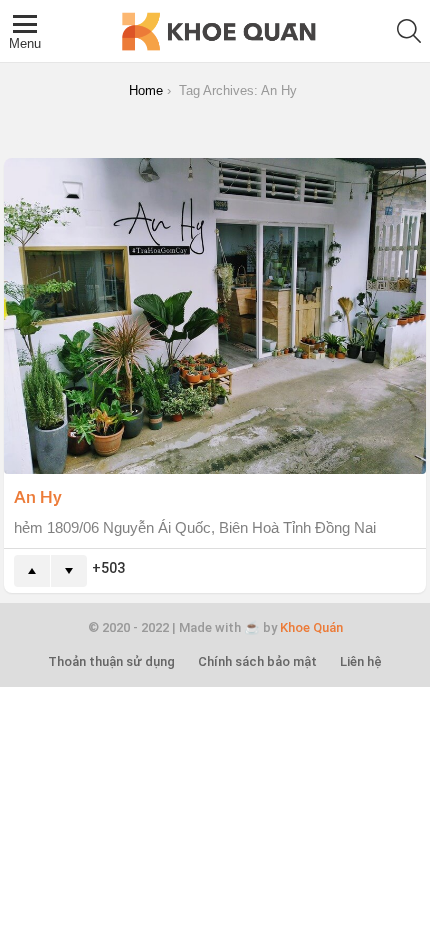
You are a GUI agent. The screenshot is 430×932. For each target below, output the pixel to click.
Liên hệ (361, 661)
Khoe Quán (311, 627)
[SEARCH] (409, 31)
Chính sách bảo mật (257, 661)
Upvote (32, 571)
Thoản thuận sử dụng (111, 661)
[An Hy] (215, 316)
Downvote (69, 571)
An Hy (38, 496)
